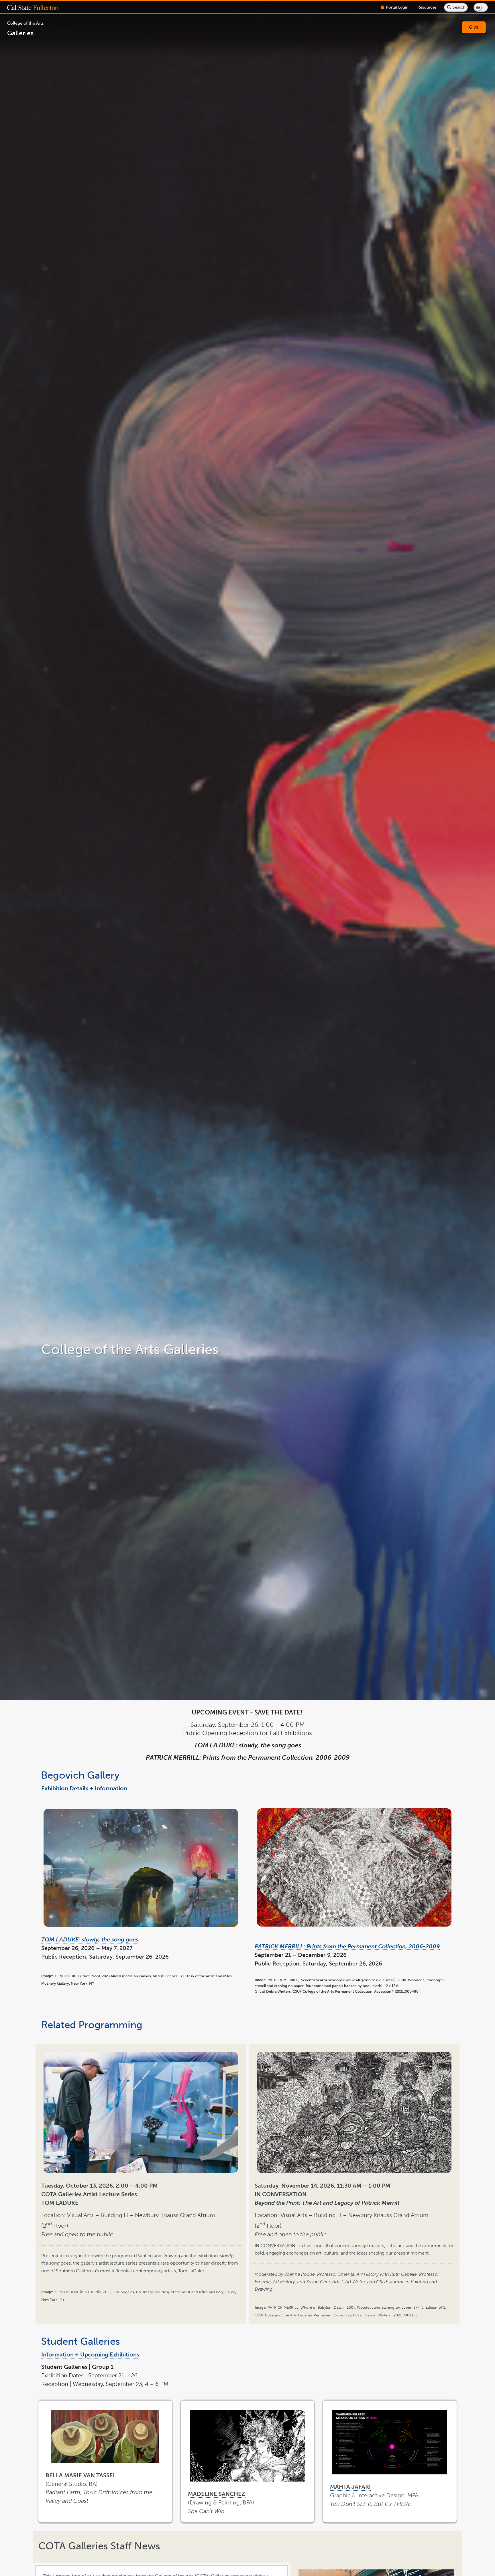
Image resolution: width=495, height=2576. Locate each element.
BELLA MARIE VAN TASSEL (81, 2475)
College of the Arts (25, 23)
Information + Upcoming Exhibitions (90, 2354)
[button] (37, 7)
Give (474, 27)
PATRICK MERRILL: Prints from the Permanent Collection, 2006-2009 (347, 1946)
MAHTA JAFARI (350, 2487)
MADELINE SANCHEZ (217, 2494)
